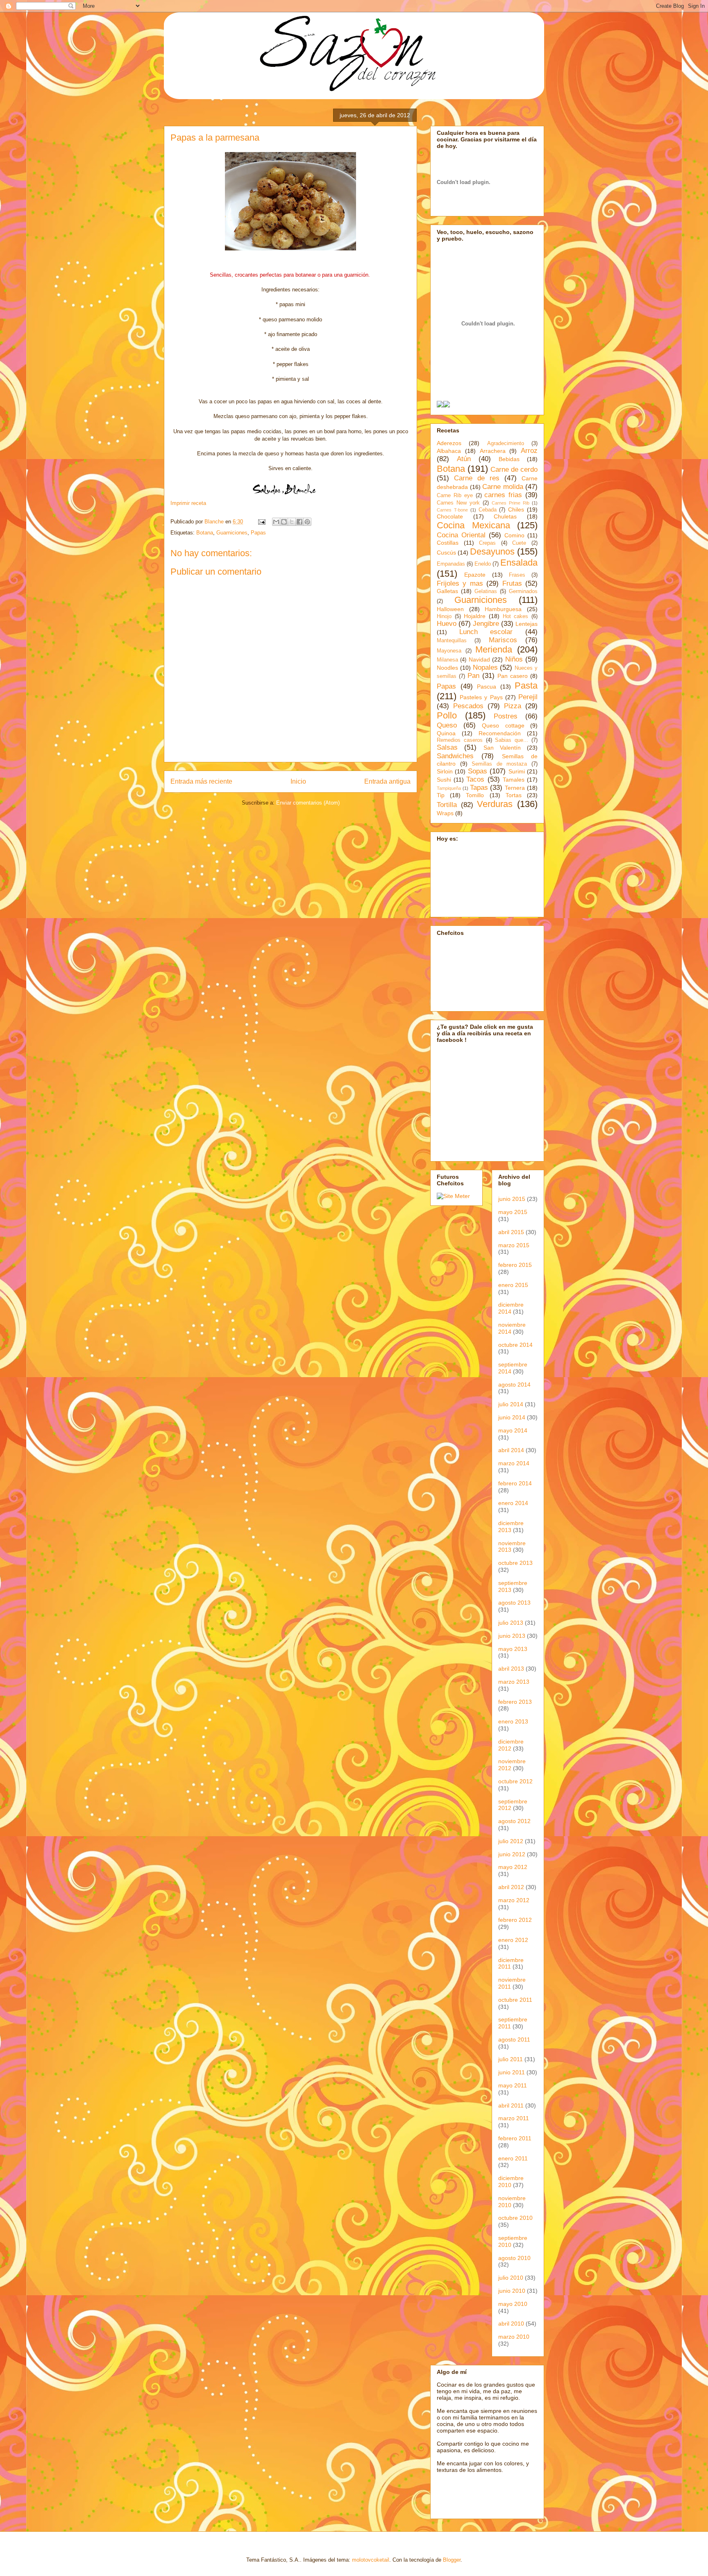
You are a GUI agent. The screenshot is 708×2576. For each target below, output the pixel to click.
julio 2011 (511, 2059)
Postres (506, 716)
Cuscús (446, 552)
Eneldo (483, 564)
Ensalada (519, 563)
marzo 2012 (514, 1900)
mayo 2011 (513, 2085)
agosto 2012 (514, 1821)
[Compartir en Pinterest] (307, 522)
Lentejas (526, 624)
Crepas (487, 543)
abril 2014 (511, 1450)
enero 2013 (513, 1721)
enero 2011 (513, 2158)
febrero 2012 (515, 1920)
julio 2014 (511, 1404)
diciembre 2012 (511, 1745)
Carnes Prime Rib (511, 503)
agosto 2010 (514, 2258)
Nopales (485, 667)
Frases (517, 575)
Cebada (488, 510)
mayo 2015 (513, 1212)
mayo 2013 (513, 1649)
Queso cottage (503, 725)
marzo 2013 (514, 1682)
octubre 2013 (515, 1563)
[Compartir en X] (292, 522)
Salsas (447, 747)
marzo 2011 (514, 2118)
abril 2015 (511, 1232)
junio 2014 (512, 1417)
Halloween (450, 609)
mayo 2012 (513, 1867)
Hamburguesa (503, 609)
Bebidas (509, 459)
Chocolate (450, 516)
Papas (258, 533)
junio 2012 (512, 1854)
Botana (205, 533)
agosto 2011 (514, 2039)
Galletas (447, 591)
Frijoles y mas (460, 583)
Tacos (475, 779)
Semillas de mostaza (499, 764)
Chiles (516, 509)
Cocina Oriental (461, 535)
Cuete (519, 543)
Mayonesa (449, 651)
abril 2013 (511, 1669)
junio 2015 (512, 1199)
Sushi (444, 780)
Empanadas (451, 564)
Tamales (514, 780)
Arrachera (493, 451)
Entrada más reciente (201, 781)
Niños (514, 659)
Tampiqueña (449, 788)
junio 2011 (512, 2072)
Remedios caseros (460, 740)
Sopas (478, 771)
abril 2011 (511, 2105)
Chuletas (505, 516)
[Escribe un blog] (284, 522)
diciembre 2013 (511, 1527)
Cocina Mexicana (473, 525)
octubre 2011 (515, 2000)
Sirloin (445, 771)
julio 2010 (511, 2278)
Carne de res (477, 478)
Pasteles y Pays (481, 697)
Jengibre (486, 624)
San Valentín (502, 748)
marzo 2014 (514, 1463)
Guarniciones (232, 533)
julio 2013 (511, 1623)
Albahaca (449, 451)
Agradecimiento (506, 443)
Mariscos (503, 640)
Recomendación (500, 733)
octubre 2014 (515, 1345)
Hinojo (444, 616)
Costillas (448, 543)
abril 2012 (511, 1887)
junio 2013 (512, 1636)
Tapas (479, 788)
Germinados (523, 591)
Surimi (517, 771)
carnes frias (503, 495)
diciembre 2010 (511, 2182)
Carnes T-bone (452, 510)
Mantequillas (452, 641)
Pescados (468, 706)
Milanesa (447, 660)
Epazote (475, 575)
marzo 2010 (514, 2337)
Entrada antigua (387, 781)
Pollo (447, 715)
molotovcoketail (371, 2560)
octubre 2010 (515, 2218)
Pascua (487, 687)
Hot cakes (516, 616)
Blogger (452, 2560)
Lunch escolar (486, 632)
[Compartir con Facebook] (300, 522)
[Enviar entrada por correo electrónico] (261, 522)
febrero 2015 (515, 1265)
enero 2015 (513, 1285)
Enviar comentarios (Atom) (308, 803)
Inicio (298, 781)
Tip (441, 795)
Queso (447, 725)
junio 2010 (512, 2291)
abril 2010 (511, 2324)
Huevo (447, 624)
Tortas (514, 795)
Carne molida (503, 487)
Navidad (479, 659)
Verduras (495, 804)
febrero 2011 (515, 2138)
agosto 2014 (514, 1385)
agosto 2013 (514, 1603)
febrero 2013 (515, 1702)
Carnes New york (458, 503)
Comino (514, 535)
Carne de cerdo (514, 470)
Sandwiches (455, 756)
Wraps (445, 813)
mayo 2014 (513, 1430)
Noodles (447, 668)
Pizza (513, 706)
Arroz (529, 451)
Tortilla (447, 805)
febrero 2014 (515, 1483)
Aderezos (449, 443)
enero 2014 (513, 1503)
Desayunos (492, 551)
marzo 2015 (514, 1245)
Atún (464, 459)
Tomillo (475, 795)
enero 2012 (513, 1940)
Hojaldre (475, 616)
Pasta (526, 685)
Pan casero (513, 676)
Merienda (494, 649)
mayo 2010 (513, 2304)
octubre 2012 (515, 1781)
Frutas (512, 583)
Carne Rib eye (455, 496)
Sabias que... (512, 740)
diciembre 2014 (511, 1308)
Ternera (515, 788)
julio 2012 (511, 1841)
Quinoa (446, 733)
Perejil (528, 697)
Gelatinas (486, 591)
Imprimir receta (188, 503)
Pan (473, 676)
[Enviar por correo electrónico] (276, 522)
